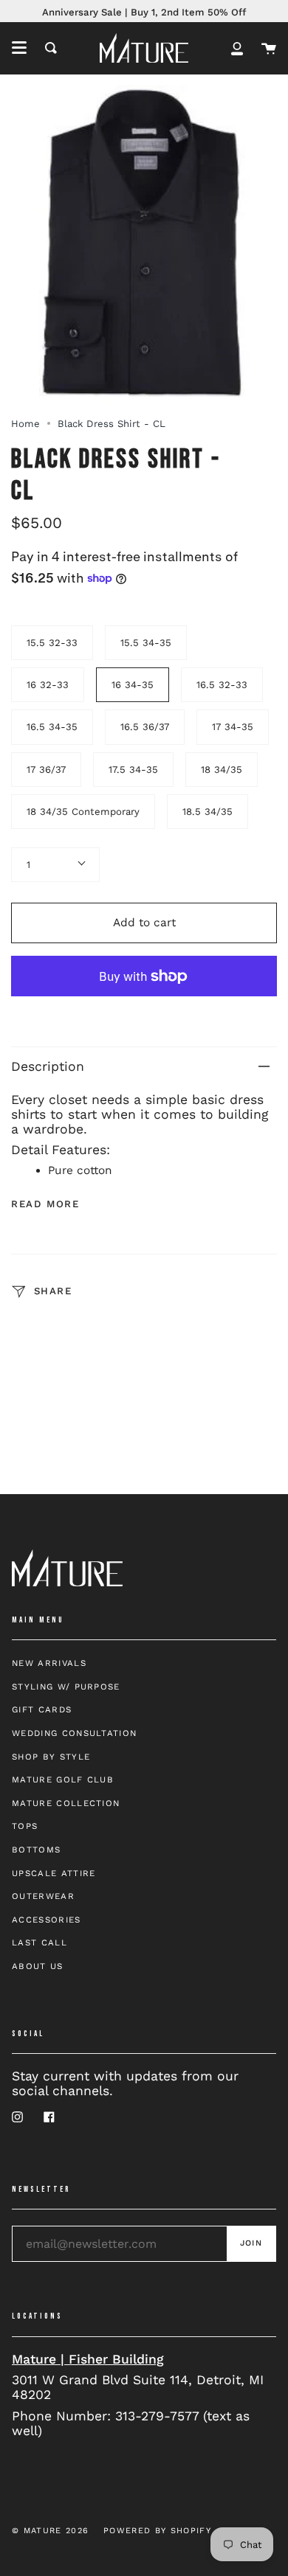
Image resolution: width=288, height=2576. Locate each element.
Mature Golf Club (63, 1780)
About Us (38, 1966)
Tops (25, 1826)
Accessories (47, 1920)
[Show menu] (19, 48)
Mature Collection (66, 1803)
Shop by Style (51, 1757)
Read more (45, 1204)
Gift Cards (42, 1709)
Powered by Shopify (157, 2531)
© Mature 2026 (50, 2531)
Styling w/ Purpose (66, 1687)
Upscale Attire (54, 1873)
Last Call (40, 1943)
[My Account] (237, 48)
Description (48, 1066)
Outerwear (43, 1896)
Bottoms (36, 1850)
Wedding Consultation (74, 1733)
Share (51, 1291)
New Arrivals (49, 1663)
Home (25, 424)
